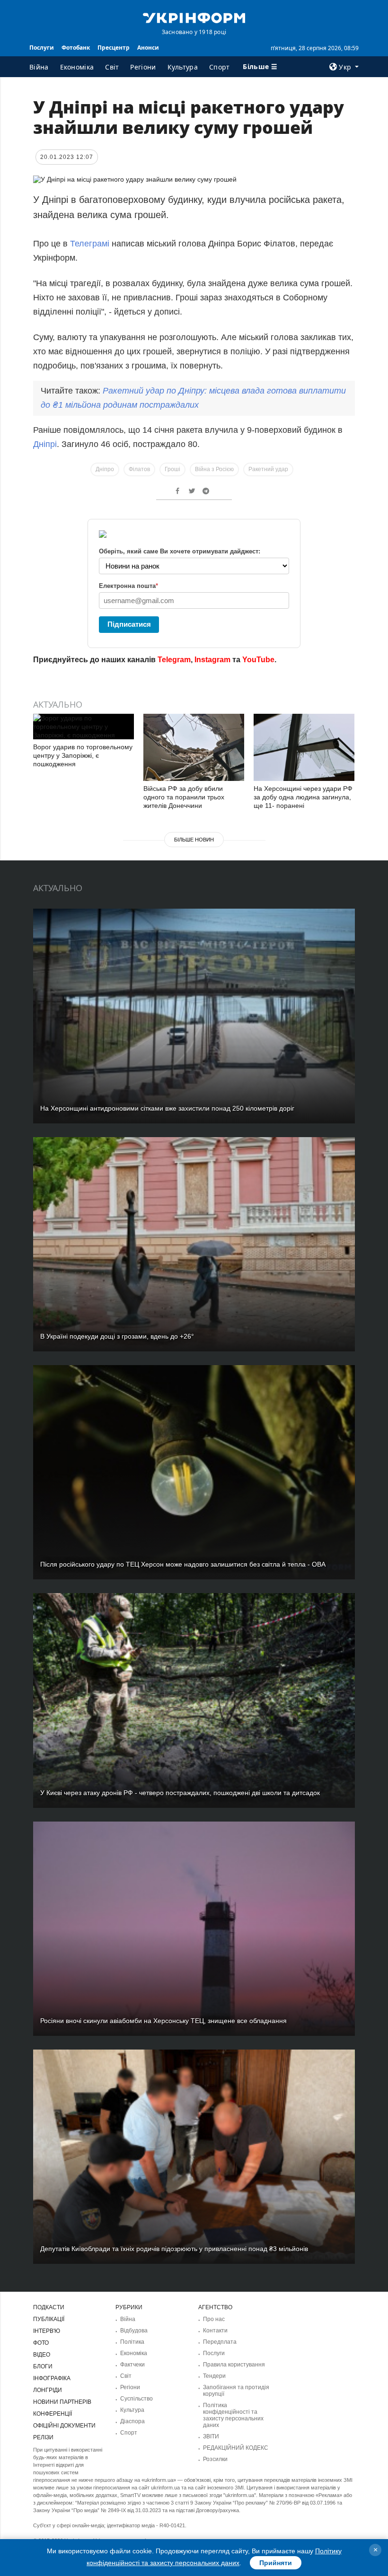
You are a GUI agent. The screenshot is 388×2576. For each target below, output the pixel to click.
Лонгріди (48, 2390)
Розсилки (215, 2459)
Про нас (214, 2319)
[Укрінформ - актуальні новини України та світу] (194, 17)
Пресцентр (114, 48)
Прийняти (276, 2563)
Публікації (49, 2319)
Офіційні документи (64, 2426)
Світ (112, 67)
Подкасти (49, 2307)
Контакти (215, 2331)
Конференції (53, 2414)
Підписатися (129, 624)
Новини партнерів (62, 2402)
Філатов (139, 469)
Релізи (43, 2437)
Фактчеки (132, 2365)
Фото (41, 2343)
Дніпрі (45, 444)
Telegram (174, 660)
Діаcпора (132, 2421)
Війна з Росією (214, 469)
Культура (183, 67)
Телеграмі (91, 244)
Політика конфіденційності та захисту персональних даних (233, 2415)
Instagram (212, 660)
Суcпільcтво (137, 2399)
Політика (132, 2342)
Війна (39, 67)
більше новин (194, 840)
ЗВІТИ (211, 2436)
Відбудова (134, 2331)
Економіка (77, 67)
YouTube (258, 660)
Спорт (220, 67)
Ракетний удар (268, 469)
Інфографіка (52, 2378)
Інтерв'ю (47, 2331)
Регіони (143, 67)
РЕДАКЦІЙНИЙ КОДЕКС (236, 2448)
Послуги (42, 48)
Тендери (214, 2376)
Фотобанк (76, 48)
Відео (42, 2355)
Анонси (148, 48)
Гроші (172, 469)
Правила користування (234, 2365)
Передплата (220, 2342)
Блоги (43, 2366)
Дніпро (105, 469)
